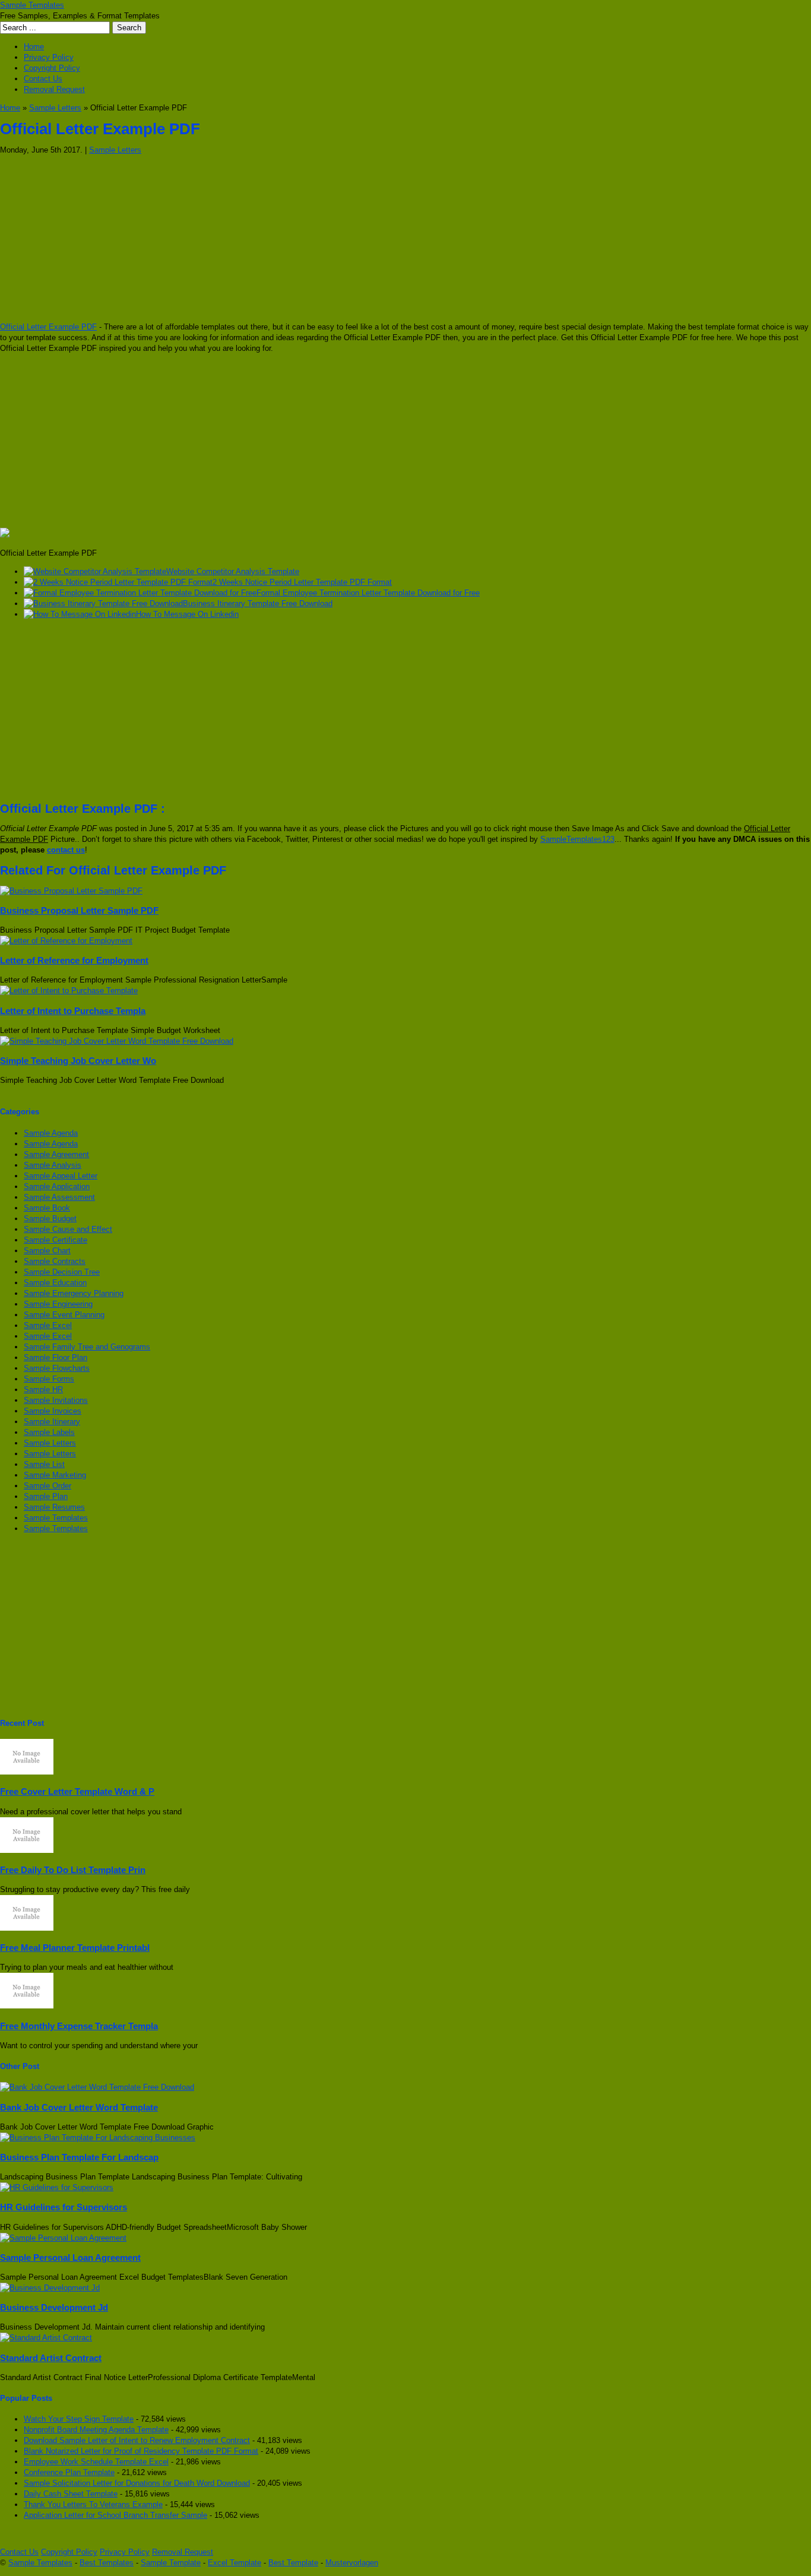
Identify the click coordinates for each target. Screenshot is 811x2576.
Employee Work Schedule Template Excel (96, 2462)
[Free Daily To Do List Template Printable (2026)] (27, 1850)
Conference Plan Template (69, 2472)
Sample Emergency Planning (74, 1293)
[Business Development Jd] (50, 2288)
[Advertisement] (356, 239)
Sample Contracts (55, 1261)
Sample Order (47, 1486)
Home (34, 47)
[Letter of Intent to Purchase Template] (69, 991)
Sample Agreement (56, 1154)
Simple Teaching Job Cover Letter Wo (78, 1061)
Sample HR (43, 1390)
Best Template (293, 2563)
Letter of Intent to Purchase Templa (73, 1011)
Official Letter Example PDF (48, 327)
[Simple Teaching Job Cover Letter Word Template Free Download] (117, 1041)
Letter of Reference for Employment (74, 960)
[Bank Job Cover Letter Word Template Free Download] (97, 2087)
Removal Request (54, 89)
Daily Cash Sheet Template (71, 2494)
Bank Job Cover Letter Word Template (79, 2107)
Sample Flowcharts (57, 1368)
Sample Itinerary (52, 1422)
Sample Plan (46, 1496)
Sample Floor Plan (56, 1357)
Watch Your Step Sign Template (79, 2419)
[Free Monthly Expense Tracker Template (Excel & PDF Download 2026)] (27, 2006)
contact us (66, 850)
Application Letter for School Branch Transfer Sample (115, 2515)
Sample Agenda (51, 1133)
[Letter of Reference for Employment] (66, 941)
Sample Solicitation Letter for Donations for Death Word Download (137, 2483)
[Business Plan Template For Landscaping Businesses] (98, 2138)
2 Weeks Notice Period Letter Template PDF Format (302, 582)
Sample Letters (55, 108)
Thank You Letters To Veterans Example (93, 2504)
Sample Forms (49, 1379)
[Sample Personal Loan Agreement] (63, 2238)
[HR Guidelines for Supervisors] (57, 2187)
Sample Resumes (54, 1507)
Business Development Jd (54, 2307)
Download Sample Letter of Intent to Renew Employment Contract (137, 2440)
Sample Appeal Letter (61, 1176)
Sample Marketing (55, 1475)
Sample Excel (48, 1325)
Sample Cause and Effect (68, 1229)
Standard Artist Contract (51, 2358)
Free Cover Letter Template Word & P (77, 1791)
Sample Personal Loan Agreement (70, 2257)
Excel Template (235, 2563)
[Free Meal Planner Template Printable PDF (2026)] (27, 1928)
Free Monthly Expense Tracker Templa (79, 2026)
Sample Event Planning (64, 1315)
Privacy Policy (49, 57)
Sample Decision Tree (62, 1272)
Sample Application (57, 1186)
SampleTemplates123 (577, 839)
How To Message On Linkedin (187, 614)
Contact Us (43, 79)
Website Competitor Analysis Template (233, 571)
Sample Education (55, 1283)
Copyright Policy (52, 68)
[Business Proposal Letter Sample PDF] (71, 891)
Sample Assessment (59, 1197)
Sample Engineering (58, 1304)
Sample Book (47, 1208)
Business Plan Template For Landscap (79, 2157)
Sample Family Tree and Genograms (87, 1347)
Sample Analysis (53, 1165)
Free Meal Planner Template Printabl (75, 1948)
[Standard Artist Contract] (46, 2338)
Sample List (44, 1464)
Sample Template (171, 2563)
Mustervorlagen (352, 2563)
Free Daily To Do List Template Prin (73, 1870)
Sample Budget (50, 1219)
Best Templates (107, 2563)
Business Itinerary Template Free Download (258, 603)
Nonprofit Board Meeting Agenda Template (96, 2430)
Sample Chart (47, 1251)
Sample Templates (32, 5)
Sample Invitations (56, 1400)
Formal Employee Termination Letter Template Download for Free (368, 593)
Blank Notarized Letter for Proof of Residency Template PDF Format (141, 2451)
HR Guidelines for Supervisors (64, 2207)
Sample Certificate (56, 1240)
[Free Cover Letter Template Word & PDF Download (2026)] (27, 1772)
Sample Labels (49, 1432)
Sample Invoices (53, 1411)
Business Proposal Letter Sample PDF (79, 910)
